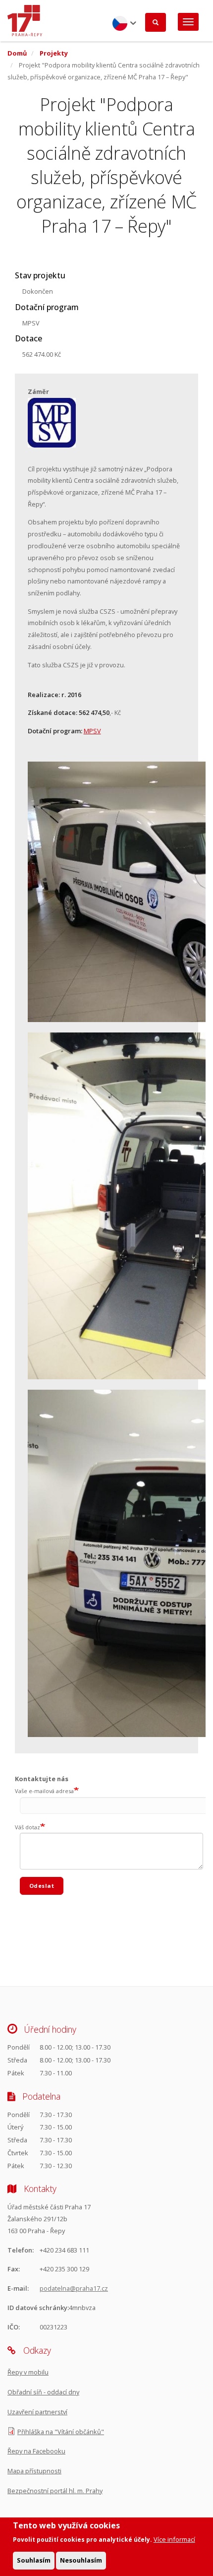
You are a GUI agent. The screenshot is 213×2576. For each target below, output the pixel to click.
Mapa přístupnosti (34, 2471)
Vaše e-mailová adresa (44, 1791)
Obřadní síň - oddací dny (43, 2392)
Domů (17, 53)
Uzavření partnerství (37, 2412)
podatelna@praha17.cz (74, 2288)
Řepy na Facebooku (36, 2451)
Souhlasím (34, 2560)
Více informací (174, 2539)
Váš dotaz (27, 1827)
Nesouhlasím (81, 2560)
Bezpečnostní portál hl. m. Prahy (55, 2491)
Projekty (54, 53)
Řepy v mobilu (28, 2372)
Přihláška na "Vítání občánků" (61, 2432)
